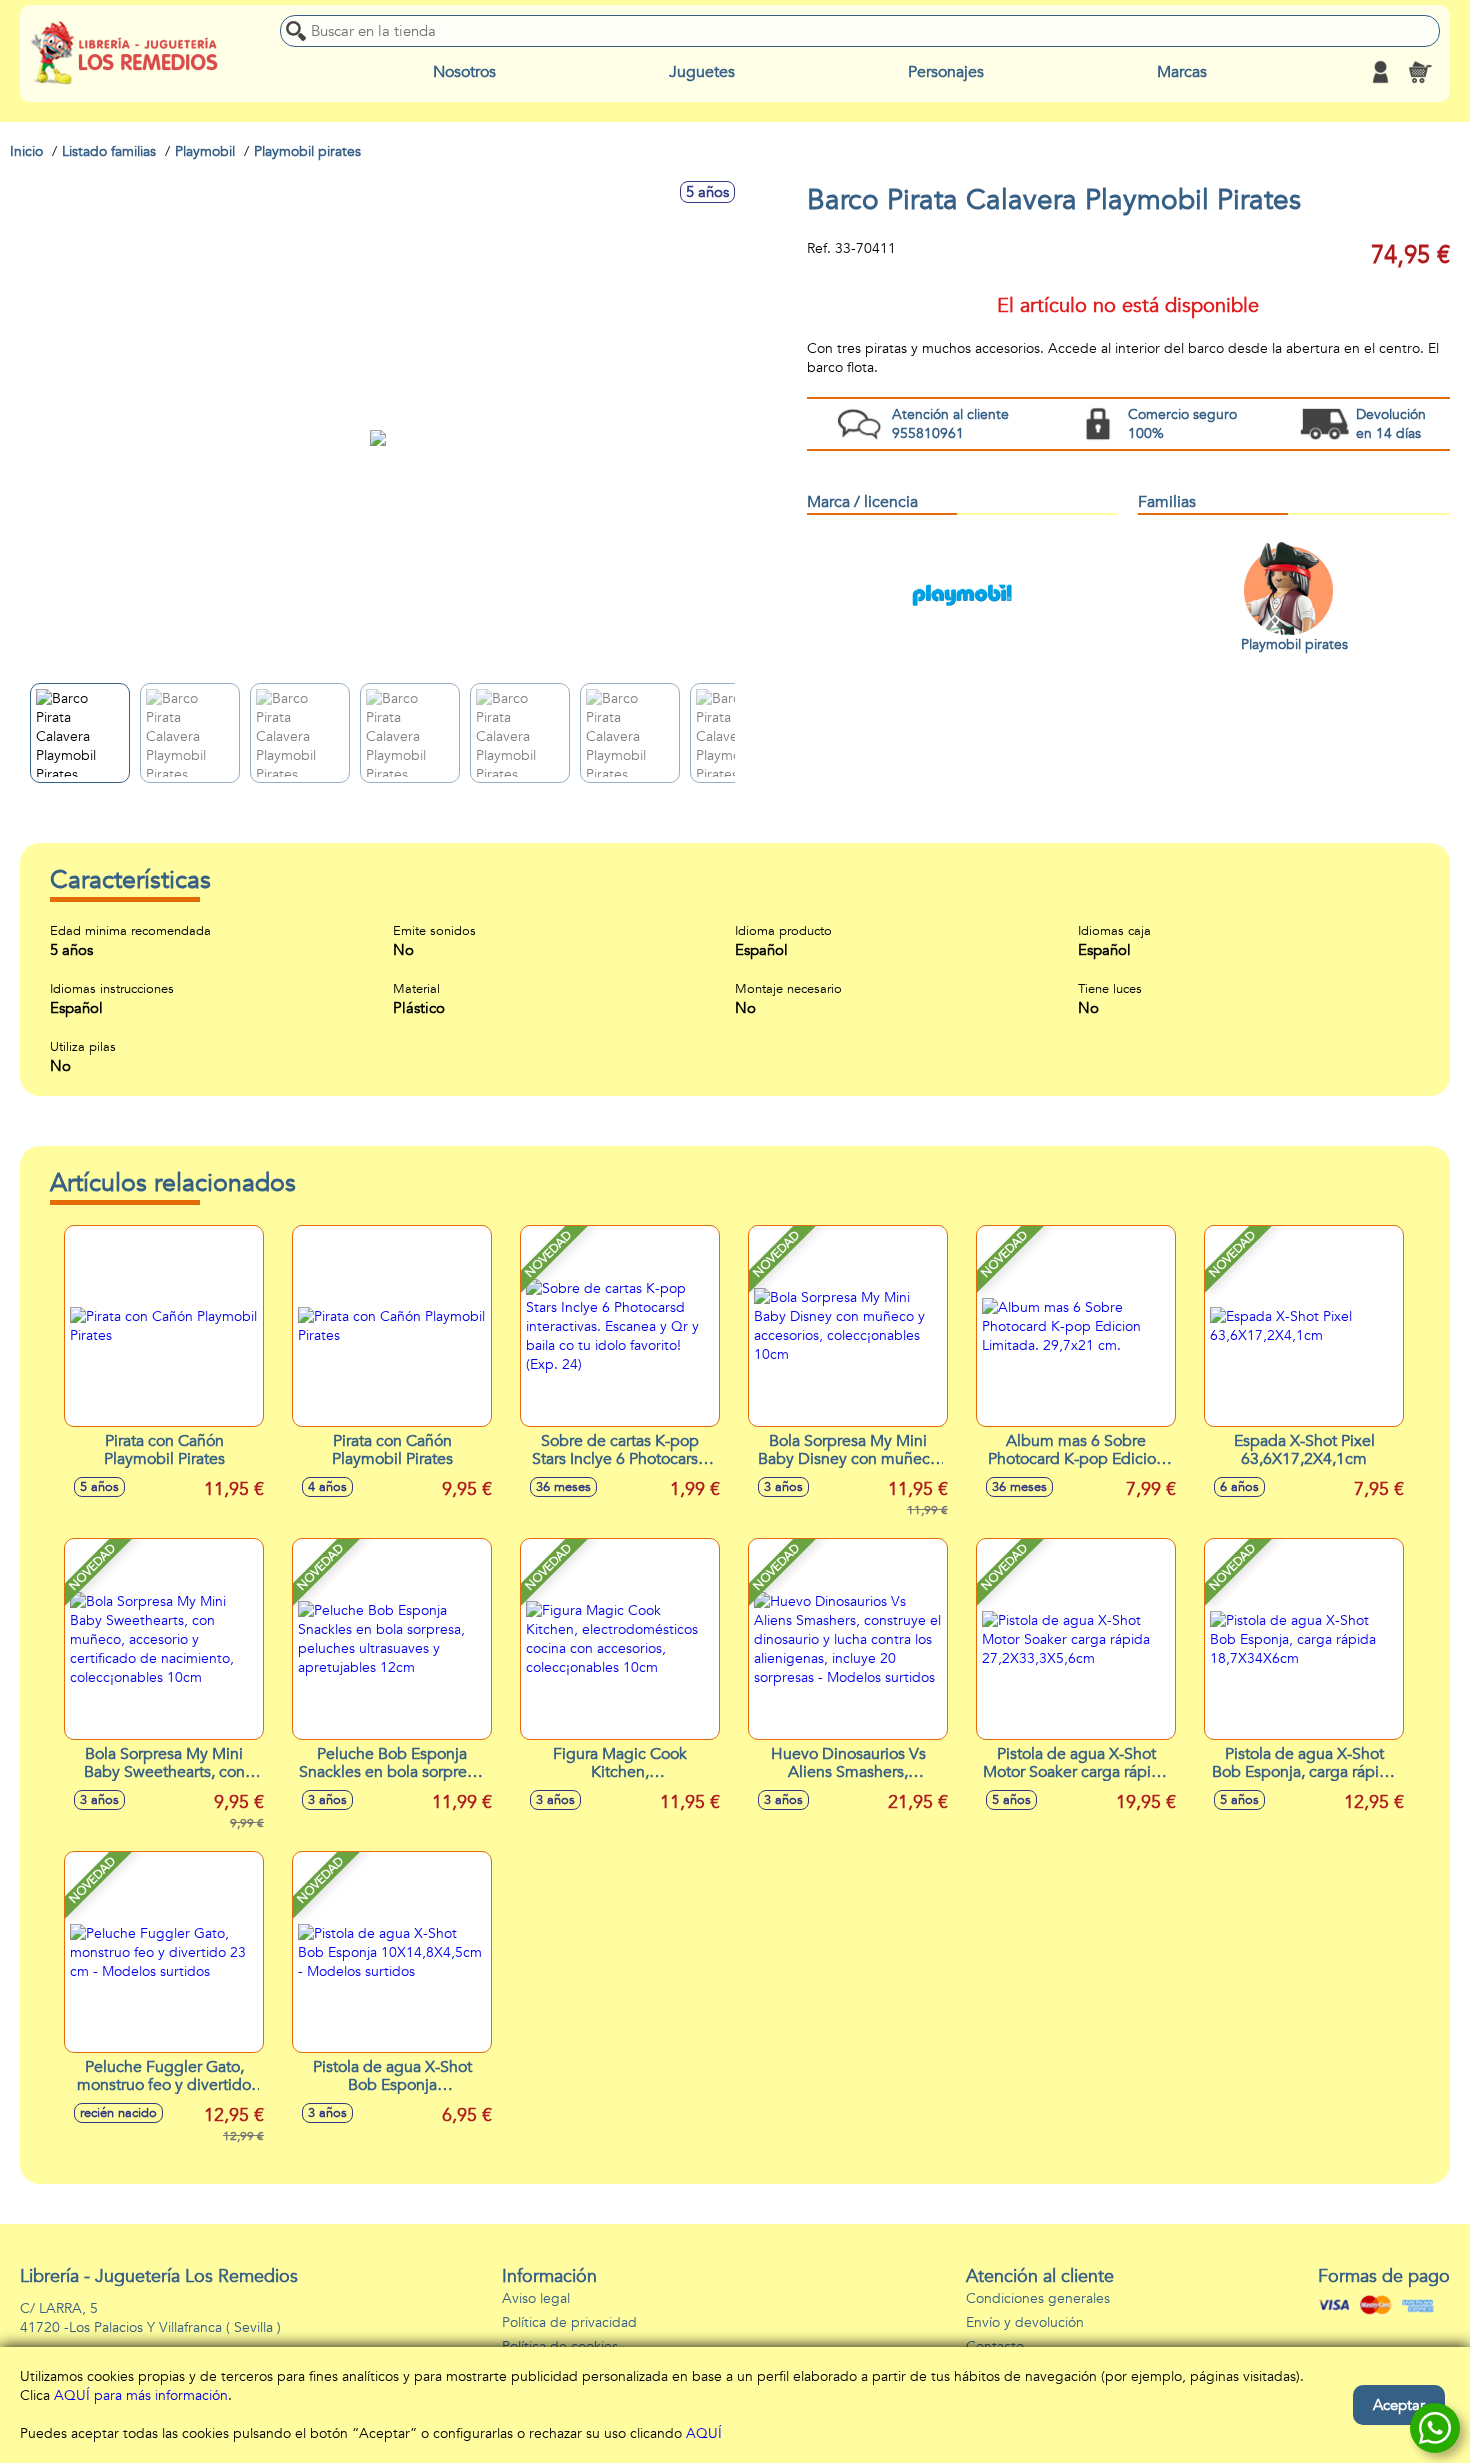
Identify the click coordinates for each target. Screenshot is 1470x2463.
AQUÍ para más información (141, 2395)
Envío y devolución (1025, 2322)
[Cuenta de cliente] (1380, 72)
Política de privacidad (569, 2322)
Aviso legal (536, 2298)
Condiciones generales (1038, 2298)
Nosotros (464, 72)
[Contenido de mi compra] (1420, 72)
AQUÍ (704, 2433)
